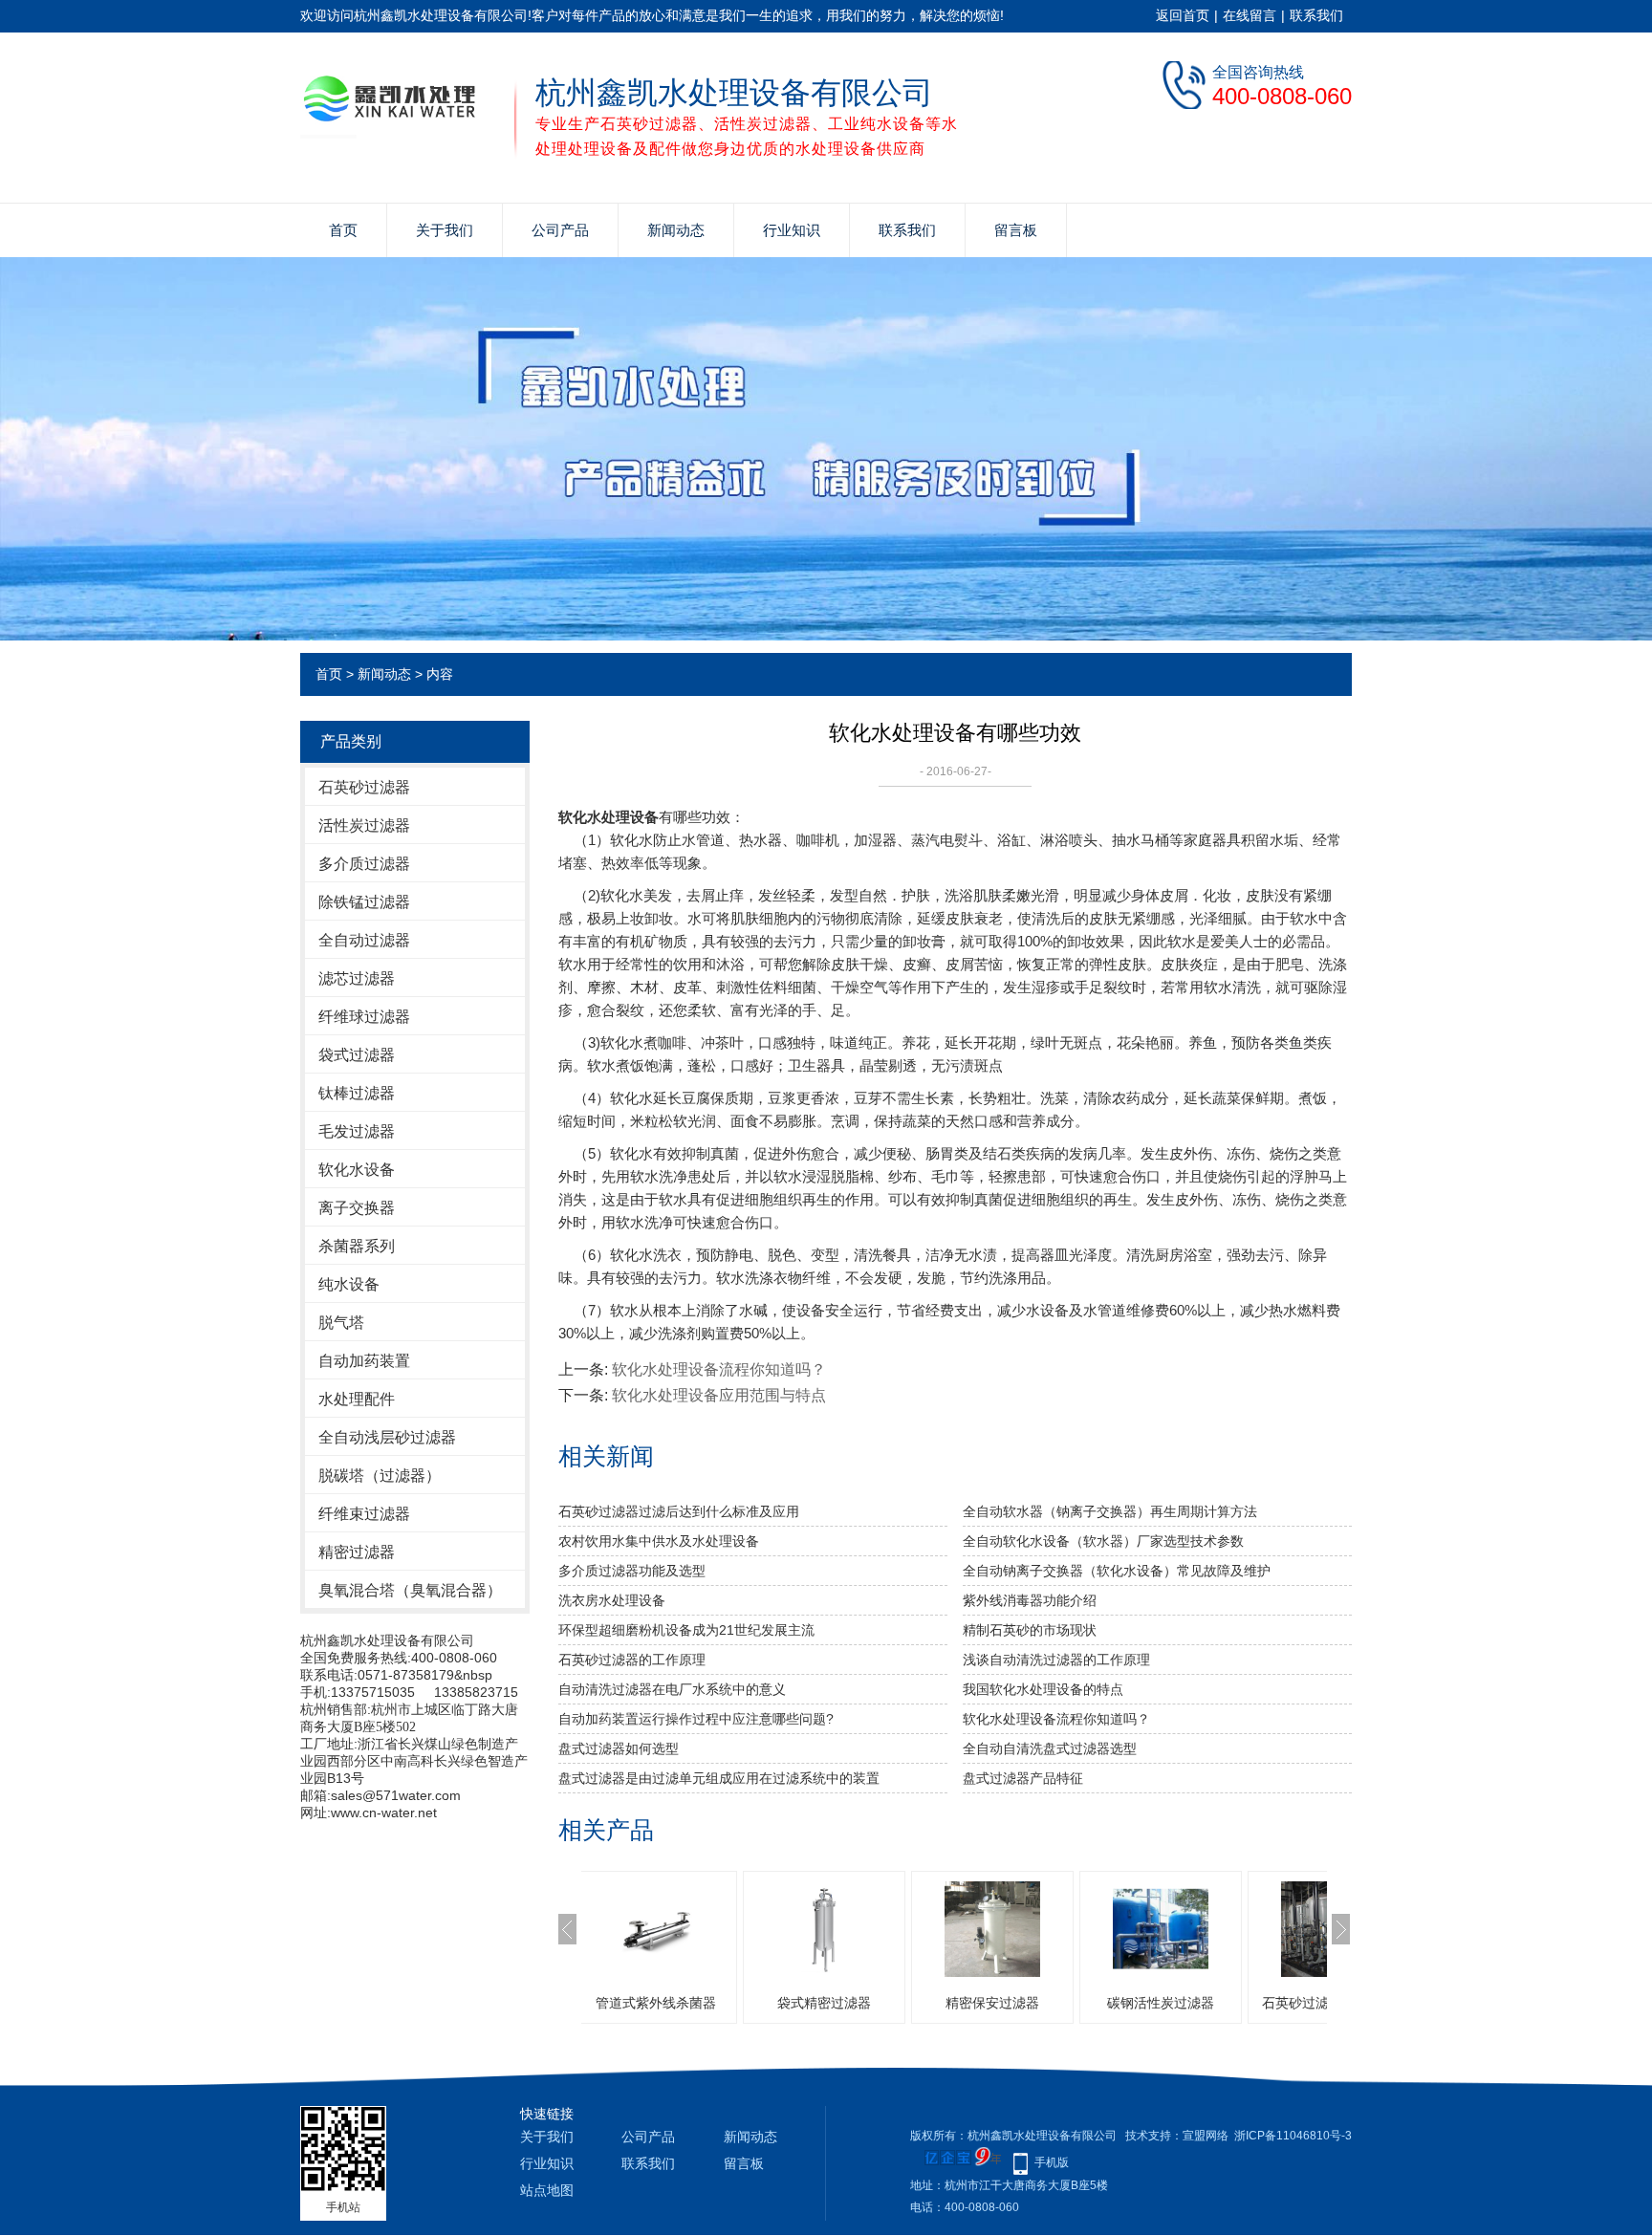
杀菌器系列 (357, 1246)
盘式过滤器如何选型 (619, 1748)
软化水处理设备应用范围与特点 (719, 1395)
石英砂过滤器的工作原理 (632, 1660)
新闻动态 (676, 230)
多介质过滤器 (364, 864)
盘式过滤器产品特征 (1023, 1778)
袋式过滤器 (357, 1055)
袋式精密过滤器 (757, 2003)
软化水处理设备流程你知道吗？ (719, 1369)
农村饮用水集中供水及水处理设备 (659, 1541)
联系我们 (1316, 15)
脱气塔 (341, 1323)
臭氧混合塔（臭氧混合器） (410, 1590)
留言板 (1016, 230)
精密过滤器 (357, 1552)
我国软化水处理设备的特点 (1043, 1689)
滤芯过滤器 (357, 978)
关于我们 (445, 230)
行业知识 (792, 230)
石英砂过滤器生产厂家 (1262, 2003)
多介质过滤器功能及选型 (632, 1571)
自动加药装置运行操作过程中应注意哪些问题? (696, 1719)
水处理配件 (357, 1399)
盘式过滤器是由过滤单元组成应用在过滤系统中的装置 (719, 1778)
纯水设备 (349, 1284)
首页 (343, 230)
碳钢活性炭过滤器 (1094, 2003)
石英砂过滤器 (364, 787)
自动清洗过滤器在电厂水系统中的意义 (672, 1689)
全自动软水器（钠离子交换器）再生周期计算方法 (1110, 1511)
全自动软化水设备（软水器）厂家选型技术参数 (1103, 1541)
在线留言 (1250, 15)
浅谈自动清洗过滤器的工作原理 (1056, 1660)
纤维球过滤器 (364, 1017)
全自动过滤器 (364, 940)
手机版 (1052, 2162)
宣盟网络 (1206, 2136)
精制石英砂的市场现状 (1030, 1630)
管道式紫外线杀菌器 (589, 2003)
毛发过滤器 (357, 1131)
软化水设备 (357, 1170)
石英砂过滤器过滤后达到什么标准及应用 (679, 1511)
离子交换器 (357, 1208)
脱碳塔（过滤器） (380, 1476)
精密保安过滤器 (925, 2003)
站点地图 (547, 2190)
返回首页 (1183, 15)
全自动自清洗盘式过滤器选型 (1050, 1748)
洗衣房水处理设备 (612, 1600)
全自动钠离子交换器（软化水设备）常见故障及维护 (1117, 1571)
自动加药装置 (364, 1361)
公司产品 (560, 230)
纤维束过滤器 (364, 1514)
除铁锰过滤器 (364, 902)
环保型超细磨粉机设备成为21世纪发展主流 (686, 1630)
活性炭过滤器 (364, 825)
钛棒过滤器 (357, 1093)
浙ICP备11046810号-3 (1293, 2136)
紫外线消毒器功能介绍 (1030, 1600)
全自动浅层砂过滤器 (387, 1437)
